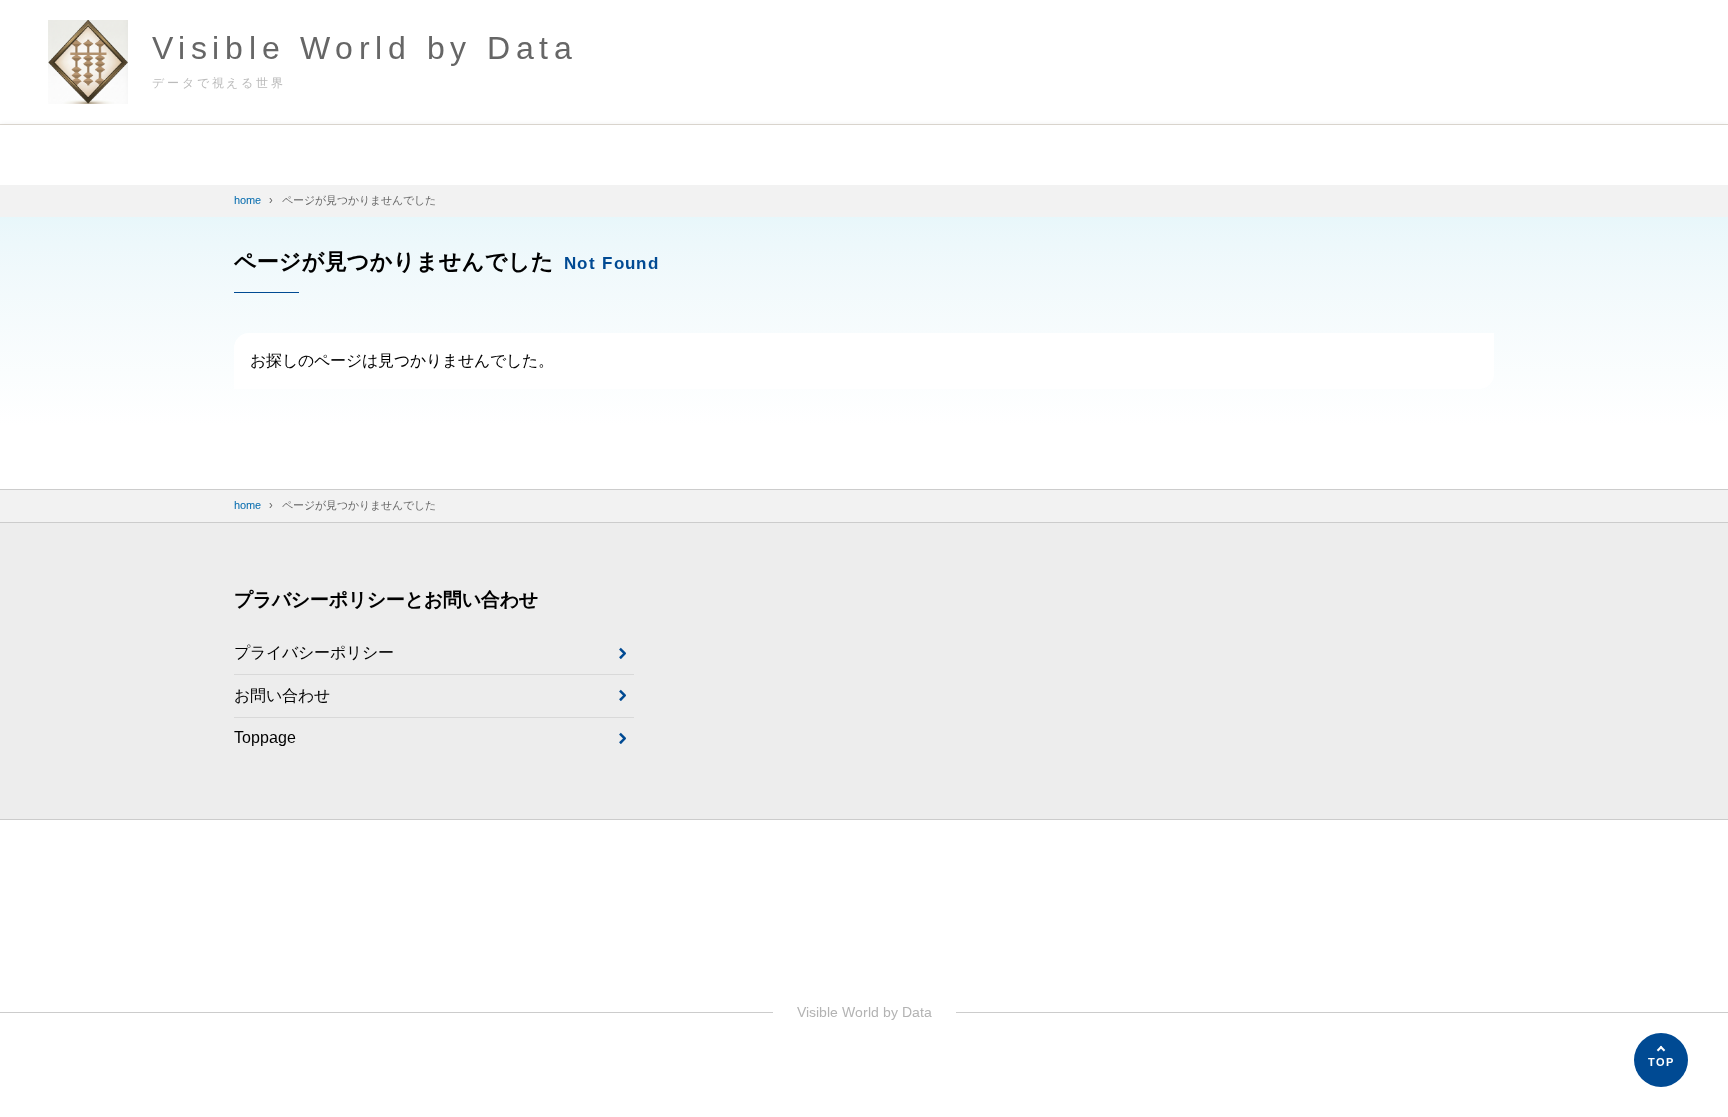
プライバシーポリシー (314, 652)
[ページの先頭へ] (1661, 1060)
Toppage (265, 737)
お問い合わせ (282, 695)
